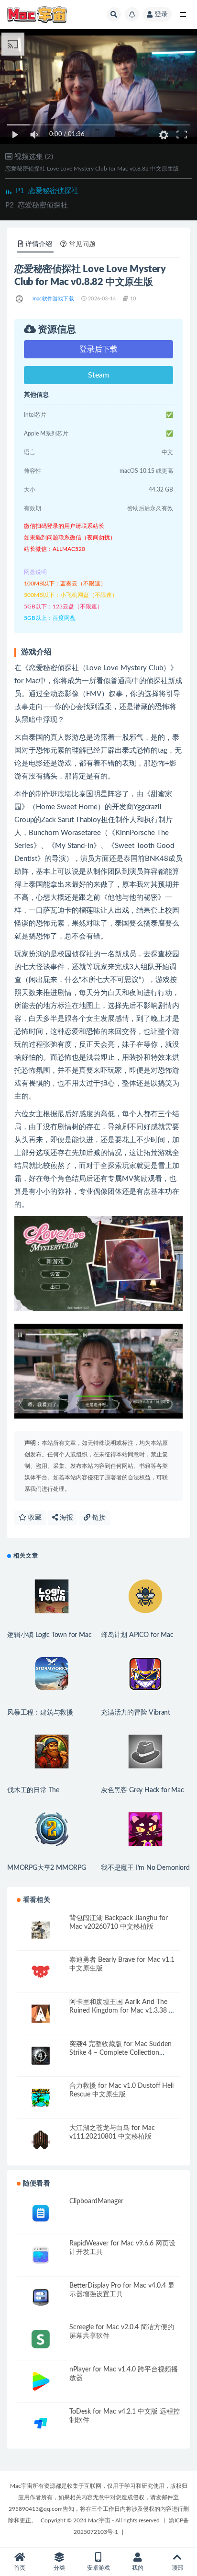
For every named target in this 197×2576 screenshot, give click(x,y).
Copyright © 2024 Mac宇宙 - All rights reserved (100, 2520)
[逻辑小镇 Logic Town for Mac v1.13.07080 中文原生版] (52, 1596)
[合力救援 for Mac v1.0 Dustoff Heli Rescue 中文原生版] (41, 2098)
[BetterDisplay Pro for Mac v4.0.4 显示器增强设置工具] (41, 2297)
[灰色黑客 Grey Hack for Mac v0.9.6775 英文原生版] (145, 1752)
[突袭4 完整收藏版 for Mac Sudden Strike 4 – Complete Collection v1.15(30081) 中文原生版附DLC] (41, 2056)
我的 (138, 2568)
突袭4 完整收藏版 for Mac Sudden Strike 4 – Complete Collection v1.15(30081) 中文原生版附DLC (120, 2053)
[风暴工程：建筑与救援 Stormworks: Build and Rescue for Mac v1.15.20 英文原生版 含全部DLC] (52, 1674)
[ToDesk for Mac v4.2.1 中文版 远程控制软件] (41, 2423)
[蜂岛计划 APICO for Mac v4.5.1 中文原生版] (145, 1596)
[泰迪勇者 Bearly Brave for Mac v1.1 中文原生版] (41, 1972)
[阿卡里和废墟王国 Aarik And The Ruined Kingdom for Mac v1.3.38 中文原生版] (41, 2014)
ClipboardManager (96, 2201)
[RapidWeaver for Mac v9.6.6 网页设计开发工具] (41, 2255)
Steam (98, 375)
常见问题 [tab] (82, 244)
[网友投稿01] (20, 299)
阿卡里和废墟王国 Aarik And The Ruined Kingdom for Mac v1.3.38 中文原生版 (122, 2011)
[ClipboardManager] (41, 2213)
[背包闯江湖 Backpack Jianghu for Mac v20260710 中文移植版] (41, 1930)
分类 (59, 2568)
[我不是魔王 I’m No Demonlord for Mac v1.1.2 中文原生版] (145, 1829)
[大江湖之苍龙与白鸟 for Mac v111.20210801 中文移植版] (41, 2140)
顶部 (177, 2568)
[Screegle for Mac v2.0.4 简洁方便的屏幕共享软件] (41, 2339)
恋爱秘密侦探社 (47, 191)
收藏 (34, 1518)
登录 (161, 14)
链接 (98, 1518)
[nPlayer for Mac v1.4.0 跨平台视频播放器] (41, 2381)
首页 (20, 2568)
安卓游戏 (98, 2568)
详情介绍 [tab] (39, 244)
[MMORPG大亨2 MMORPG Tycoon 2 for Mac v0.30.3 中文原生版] (52, 1829)
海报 (66, 1518)
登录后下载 (98, 349)
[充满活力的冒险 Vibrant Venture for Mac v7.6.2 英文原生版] (145, 1674)
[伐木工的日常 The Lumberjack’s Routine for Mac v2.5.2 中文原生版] (52, 1752)
